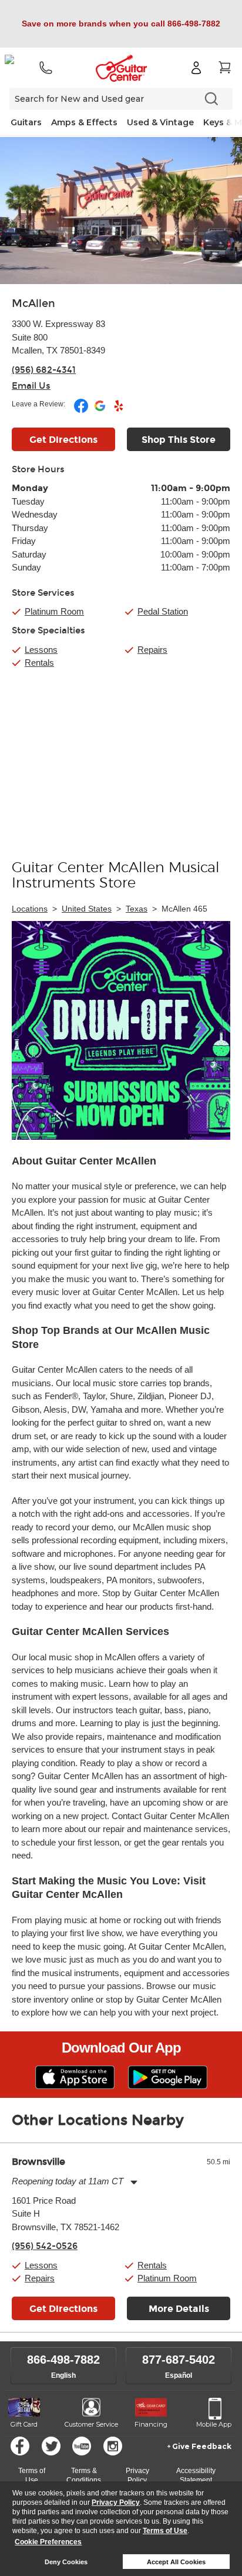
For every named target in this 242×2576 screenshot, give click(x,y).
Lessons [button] (41, 2265)
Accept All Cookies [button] (176, 2562)
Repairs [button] (40, 2278)
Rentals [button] (152, 2265)
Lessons (41, 650)
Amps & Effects (84, 122)
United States (87, 909)
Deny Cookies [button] (66, 2562)
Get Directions (63, 440)
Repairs (152, 650)
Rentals (39, 663)
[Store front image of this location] (121, 211)
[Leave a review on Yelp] (119, 411)
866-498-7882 (63, 2360)
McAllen (33, 303)
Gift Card (24, 2424)
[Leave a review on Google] (101, 411)
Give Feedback (202, 2446)
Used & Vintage (160, 122)
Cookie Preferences (48, 2542)
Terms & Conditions (84, 2475)
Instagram (113, 2446)
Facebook (20, 2446)
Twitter (51, 2446)
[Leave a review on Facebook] (82, 411)
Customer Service (91, 2424)
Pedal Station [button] (163, 611)
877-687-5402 (179, 2360)
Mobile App (214, 2424)
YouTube (82, 2446)
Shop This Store (179, 440)
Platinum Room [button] (54, 611)
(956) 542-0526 (45, 2246)
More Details (179, 2309)
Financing (151, 2424)
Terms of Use (165, 2531)
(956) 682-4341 (44, 370)
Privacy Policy (116, 2502)
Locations (30, 909)
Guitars (26, 122)
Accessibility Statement (196, 2475)
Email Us (31, 386)
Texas (137, 909)
